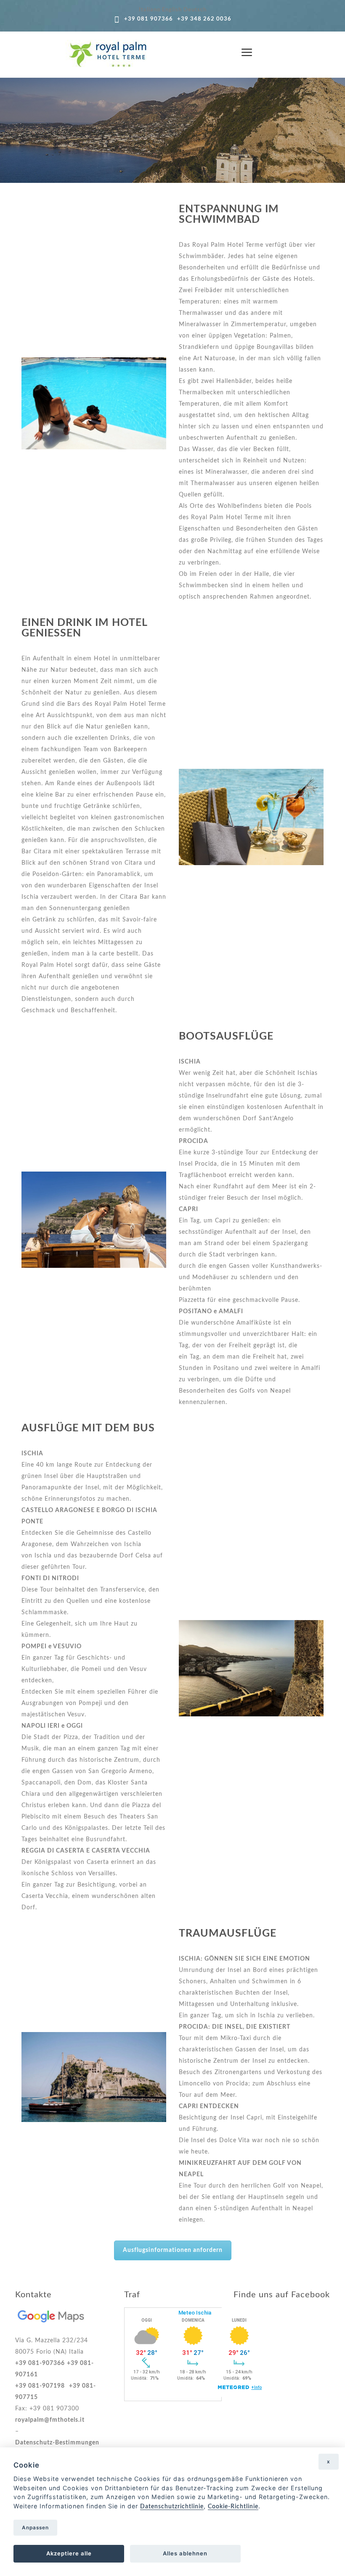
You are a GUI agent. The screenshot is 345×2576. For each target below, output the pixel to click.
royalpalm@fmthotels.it (50, 2420)
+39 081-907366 (40, 2363)
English (172, 10)
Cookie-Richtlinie (233, 2506)
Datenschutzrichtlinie (172, 2506)
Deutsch (195, 10)
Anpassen (35, 2528)
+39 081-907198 (40, 2386)
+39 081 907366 (149, 19)
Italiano (150, 10)
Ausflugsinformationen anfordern (173, 2250)
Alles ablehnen (185, 2553)
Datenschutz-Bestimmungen (57, 2443)
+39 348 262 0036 (204, 19)
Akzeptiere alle (69, 2553)
